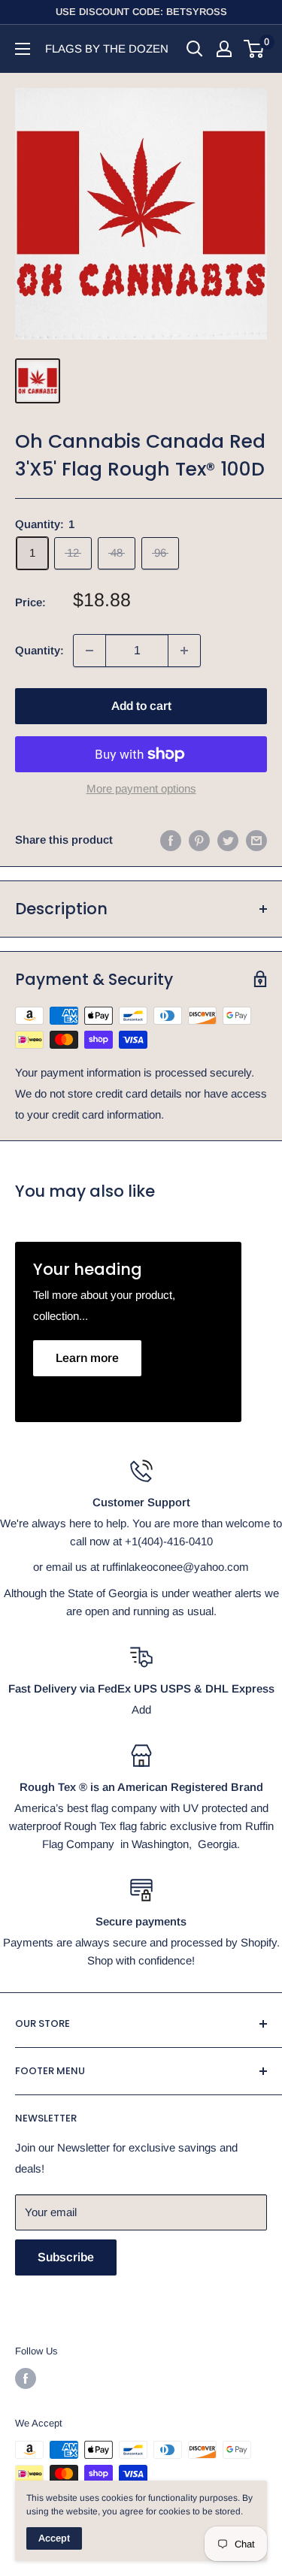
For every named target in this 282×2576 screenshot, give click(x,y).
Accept (54, 2538)
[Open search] (195, 49)
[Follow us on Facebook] (26, 2378)
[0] (255, 49)
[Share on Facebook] (171, 840)
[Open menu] (23, 49)
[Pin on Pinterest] (199, 840)
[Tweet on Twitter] (228, 840)
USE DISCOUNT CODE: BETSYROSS (141, 12)
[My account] (224, 49)
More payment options (141, 788)
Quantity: (39, 650)
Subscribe (66, 2257)
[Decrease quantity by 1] (89, 651)
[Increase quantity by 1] (184, 651)
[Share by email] (256, 840)
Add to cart (141, 706)
